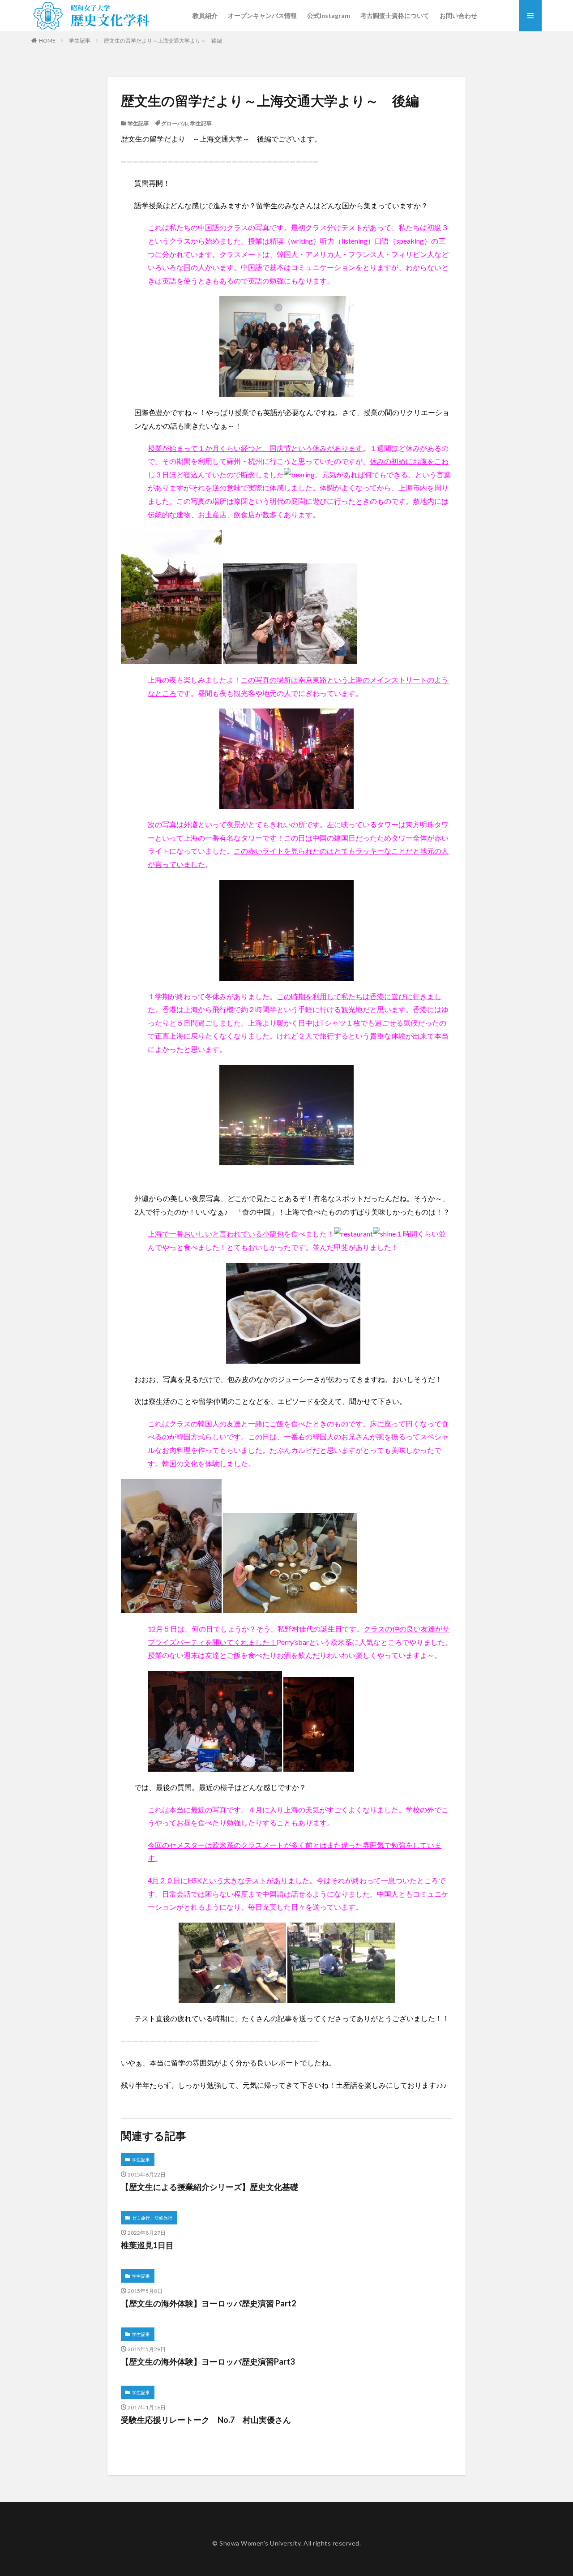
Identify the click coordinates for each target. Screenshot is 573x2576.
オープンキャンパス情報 (262, 15)
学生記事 (80, 41)
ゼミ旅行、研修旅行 (152, 2218)
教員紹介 (205, 15)
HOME (47, 41)
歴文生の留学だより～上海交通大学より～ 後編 (163, 41)
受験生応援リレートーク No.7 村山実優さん (206, 2420)
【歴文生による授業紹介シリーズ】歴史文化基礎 (210, 2187)
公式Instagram (329, 15)
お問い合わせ (458, 15)
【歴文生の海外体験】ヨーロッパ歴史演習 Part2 (208, 2303)
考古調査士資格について (395, 15)
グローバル (175, 123)
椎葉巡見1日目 (147, 2245)
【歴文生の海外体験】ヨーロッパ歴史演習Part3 (208, 2361)
